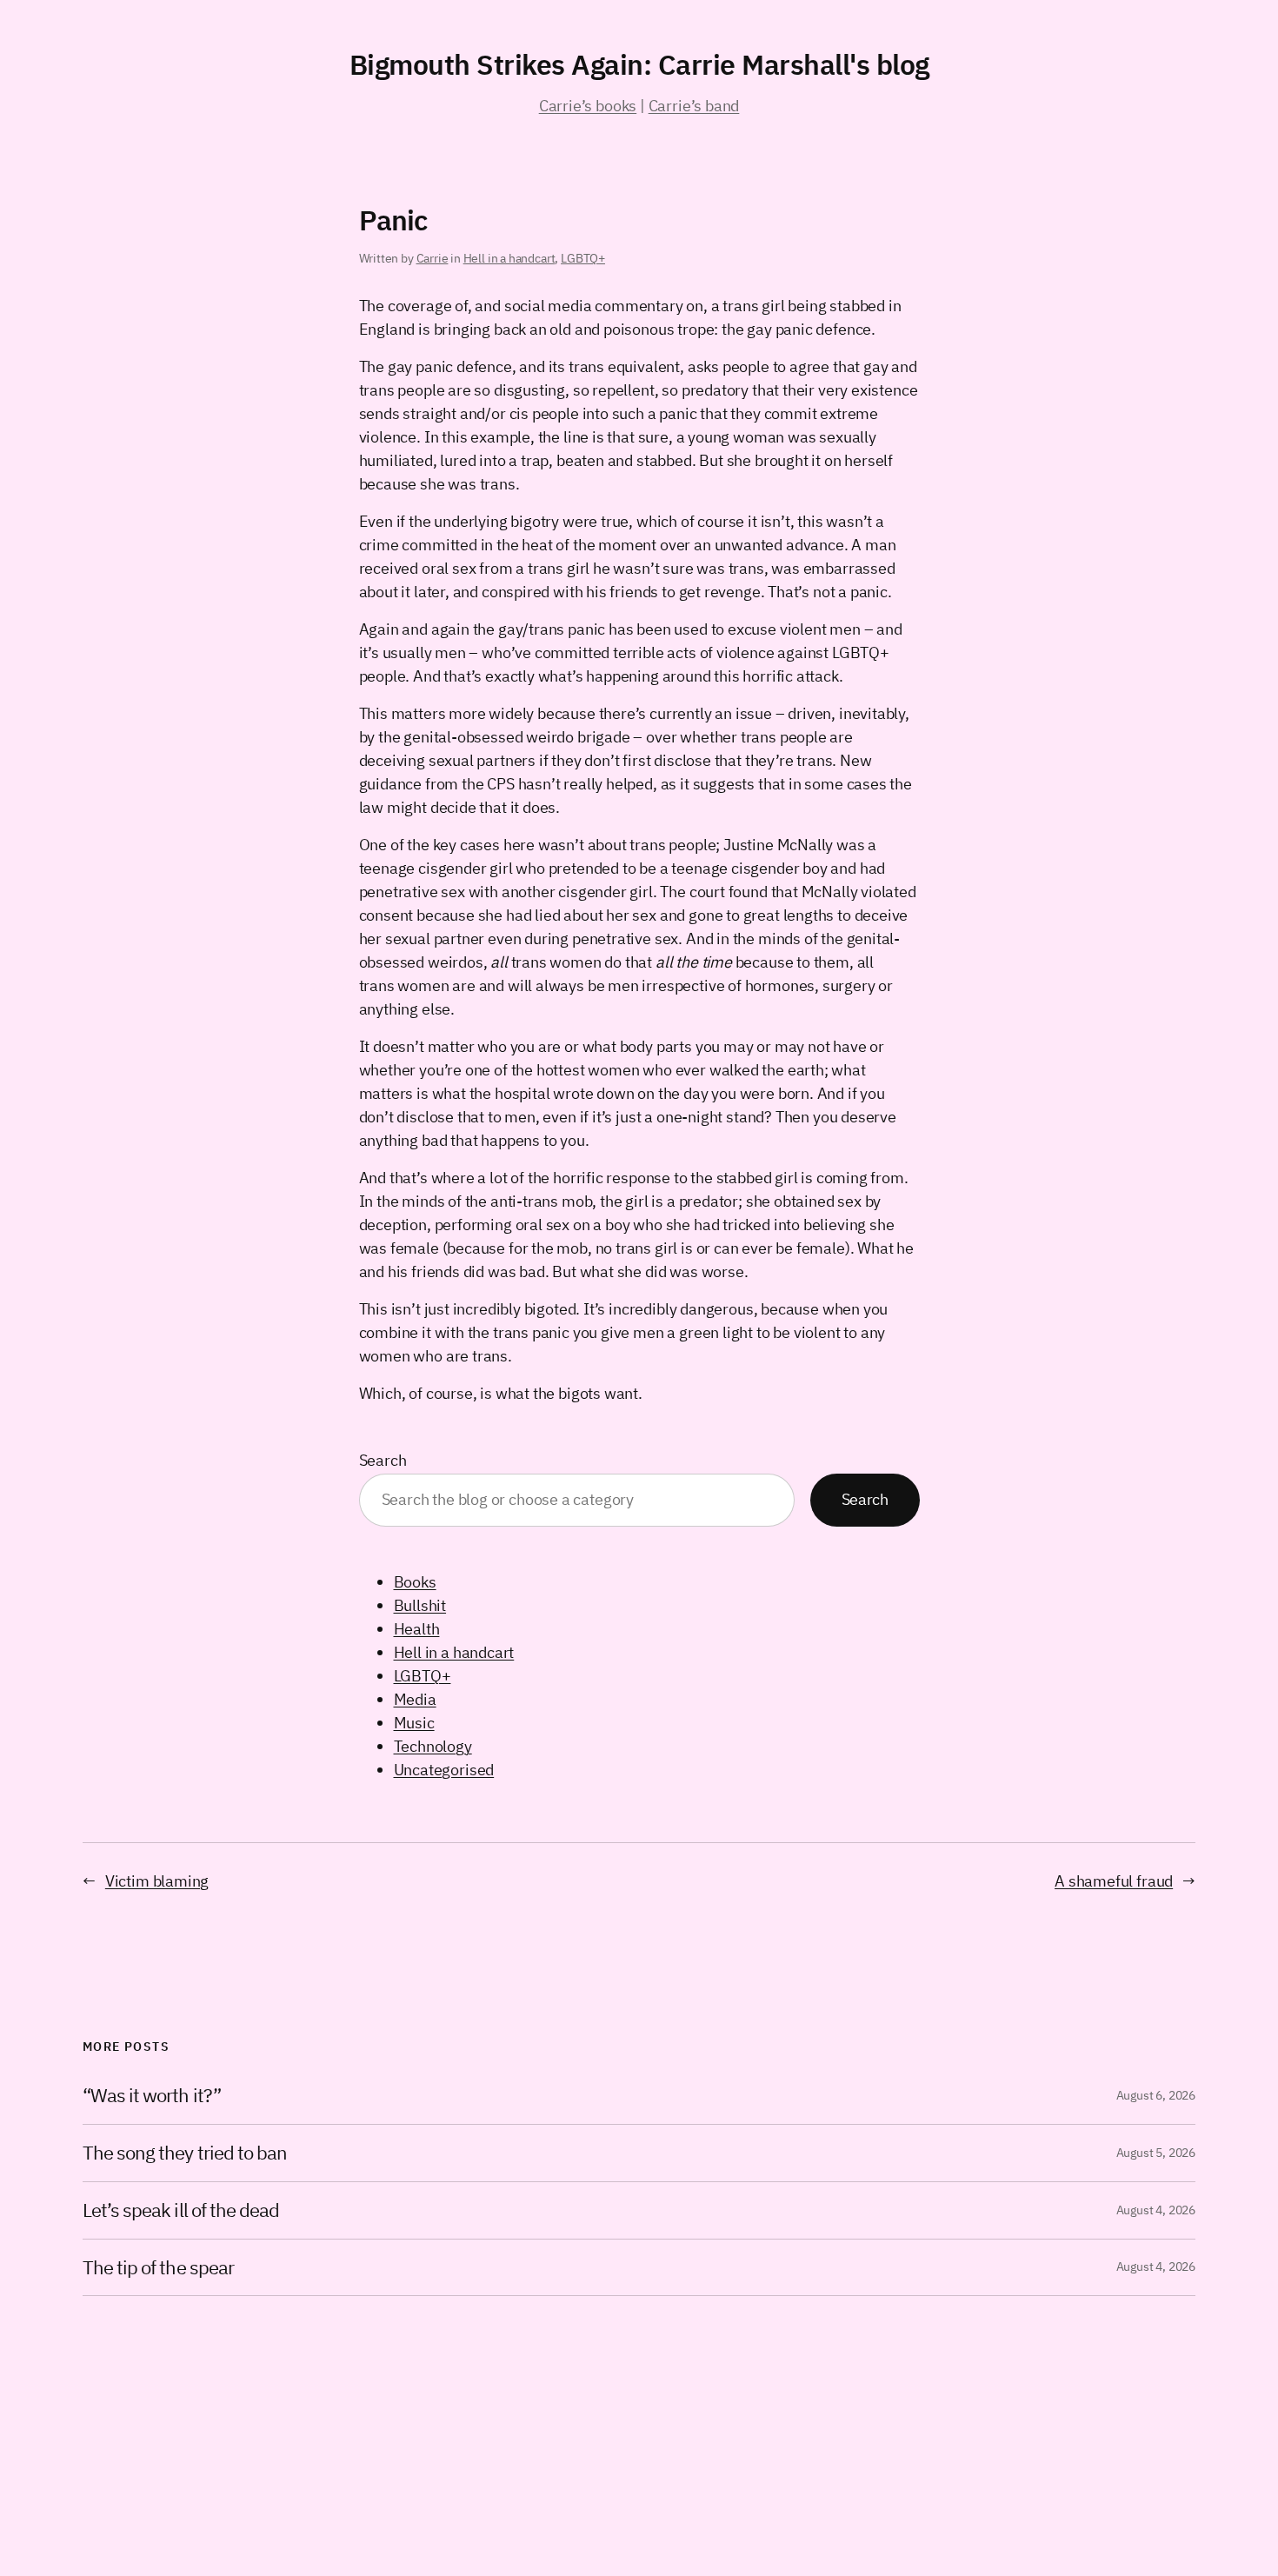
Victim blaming (157, 1881)
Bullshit (420, 1605)
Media (415, 1699)
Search (383, 1460)
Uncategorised (444, 1770)
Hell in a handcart (509, 258)
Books (415, 1582)
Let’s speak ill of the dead (181, 2210)
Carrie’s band (694, 106)
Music (414, 1723)
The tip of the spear (158, 2268)
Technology (433, 1746)
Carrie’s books (588, 106)
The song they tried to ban (185, 2153)
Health (417, 1629)
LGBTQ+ (583, 258)
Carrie (433, 258)
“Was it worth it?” (152, 2096)
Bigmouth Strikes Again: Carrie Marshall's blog (639, 64)
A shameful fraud (1114, 1881)
